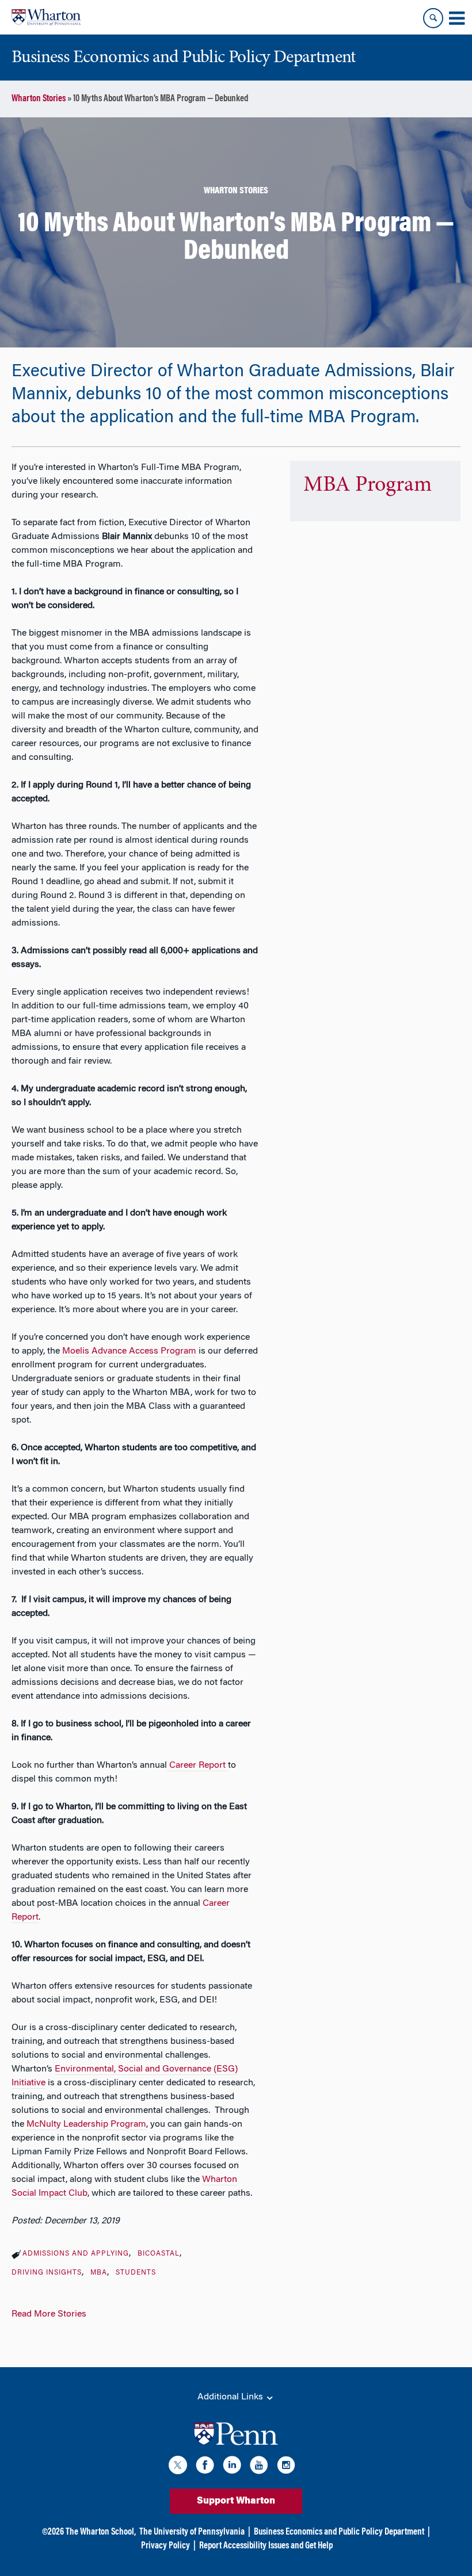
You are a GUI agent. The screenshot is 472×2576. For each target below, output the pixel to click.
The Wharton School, (101, 2532)
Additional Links (231, 2397)
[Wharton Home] (46, 17)
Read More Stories (49, 2314)
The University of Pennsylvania (192, 2532)
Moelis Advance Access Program (129, 1351)
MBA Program (368, 486)
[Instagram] (286, 2467)
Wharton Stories (39, 99)
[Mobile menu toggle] (456, 18)
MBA (99, 2273)
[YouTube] (259, 2467)
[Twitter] (178, 2467)
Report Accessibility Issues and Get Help (266, 2546)
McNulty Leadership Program (86, 2124)
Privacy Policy (165, 2546)
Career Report (197, 1765)
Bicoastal (159, 2254)
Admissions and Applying (76, 2254)
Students (136, 2273)
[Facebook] (205, 2467)
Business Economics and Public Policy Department (339, 2532)
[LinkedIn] (232, 2467)
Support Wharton (236, 2501)
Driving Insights (47, 2273)
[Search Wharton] (433, 18)
